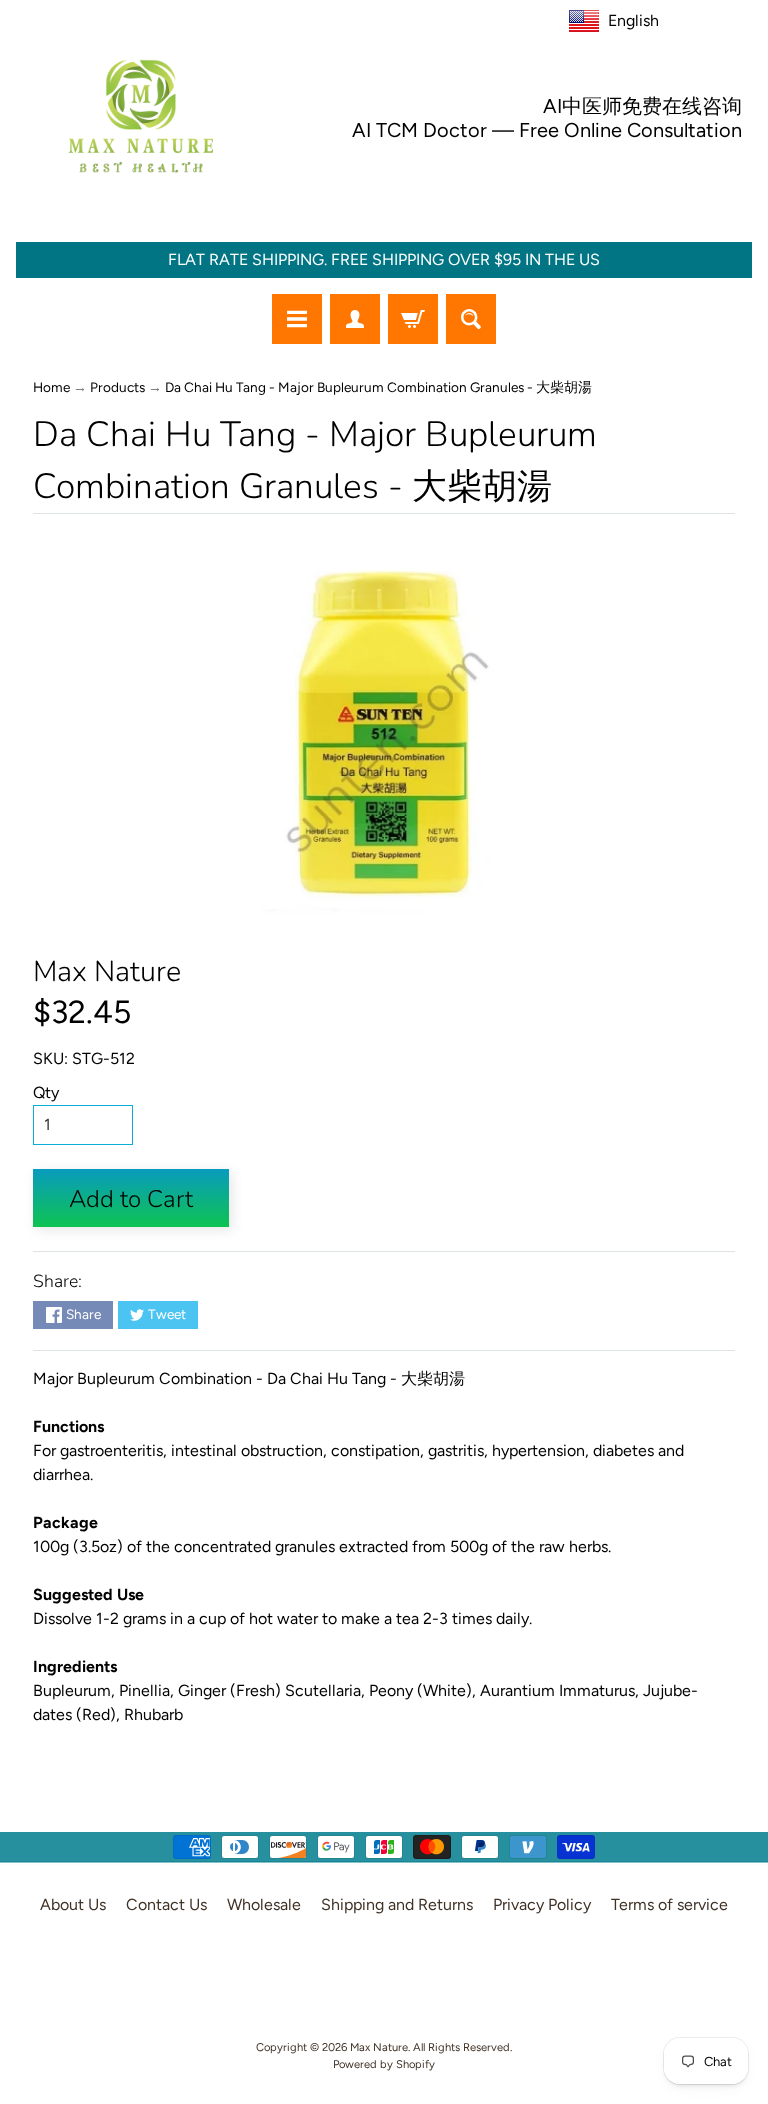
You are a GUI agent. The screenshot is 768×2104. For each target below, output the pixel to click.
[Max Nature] (141, 116)
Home (51, 387)
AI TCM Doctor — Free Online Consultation (547, 130)
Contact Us (166, 1904)
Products (117, 387)
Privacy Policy (542, 1904)
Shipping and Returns (397, 1904)
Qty (46, 1092)
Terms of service (669, 1904)
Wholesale (264, 1904)
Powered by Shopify (384, 2064)
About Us (73, 1904)
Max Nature (107, 971)
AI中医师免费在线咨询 (642, 106)
